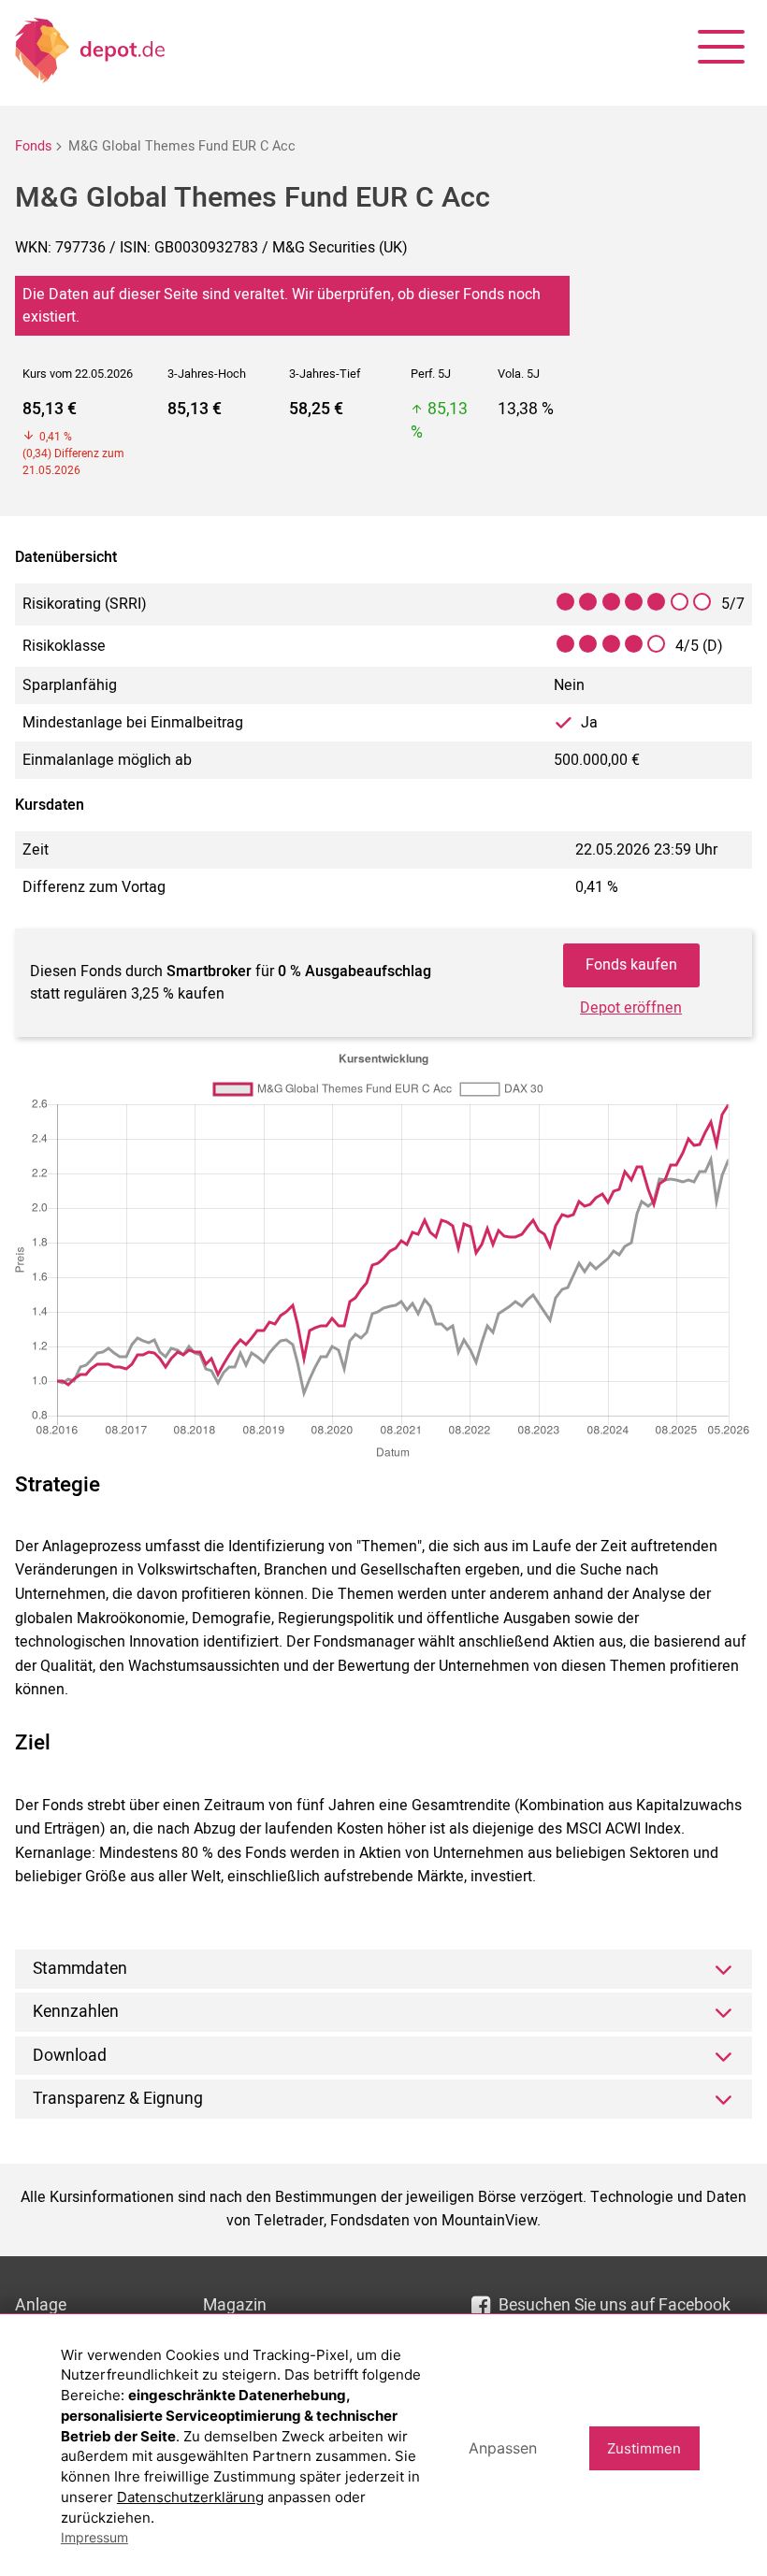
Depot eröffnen (631, 1008)
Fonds (33, 146)
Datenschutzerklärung (190, 2497)
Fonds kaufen (631, 965)
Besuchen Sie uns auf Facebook (615, 2305)
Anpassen (503, 2448)
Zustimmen (644, 2448)
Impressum (94, 2537)
